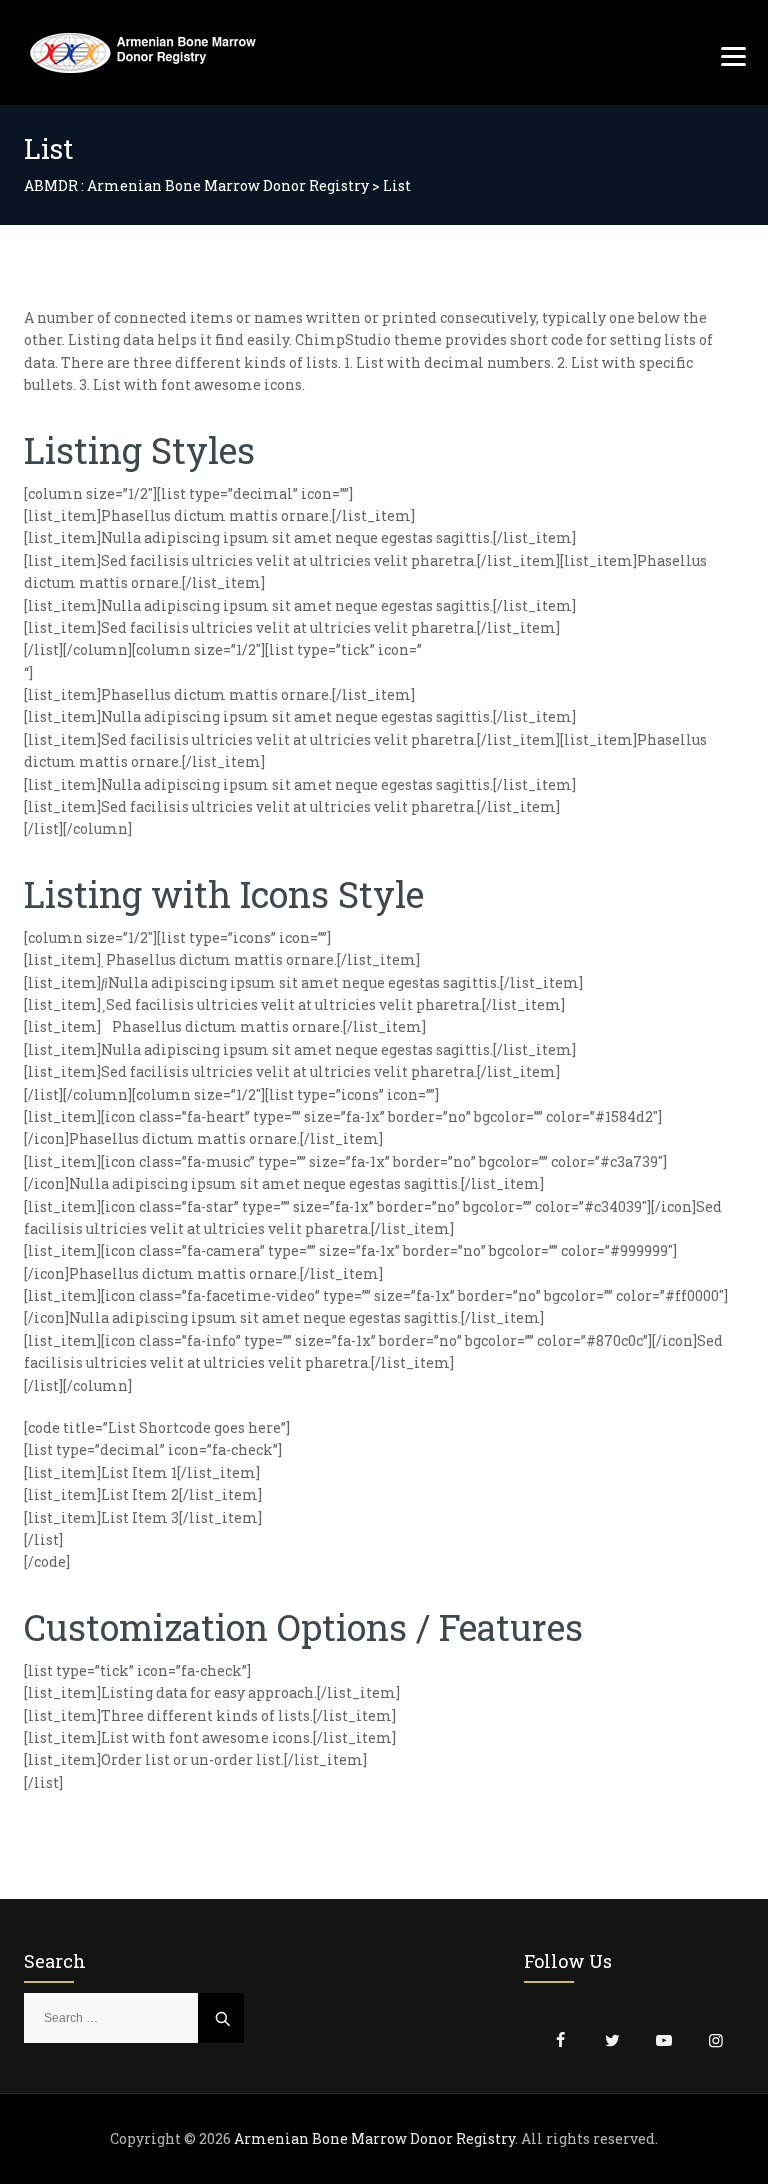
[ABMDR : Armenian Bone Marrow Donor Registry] (143, 52)
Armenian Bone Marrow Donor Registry (374, 2138)
